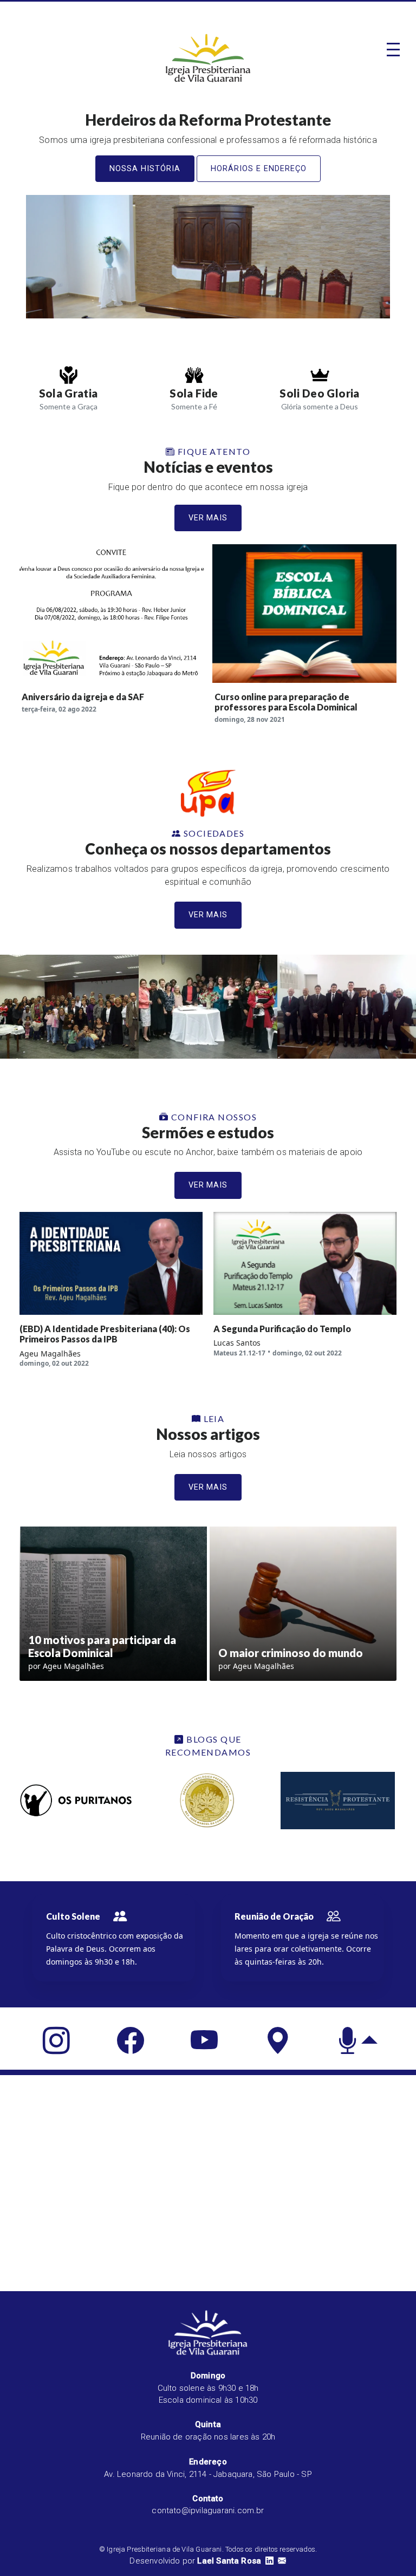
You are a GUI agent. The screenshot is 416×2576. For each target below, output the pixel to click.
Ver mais (208, 518)
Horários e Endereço (259, 169)
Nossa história (145, 169)
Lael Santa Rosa (229, 2561)
